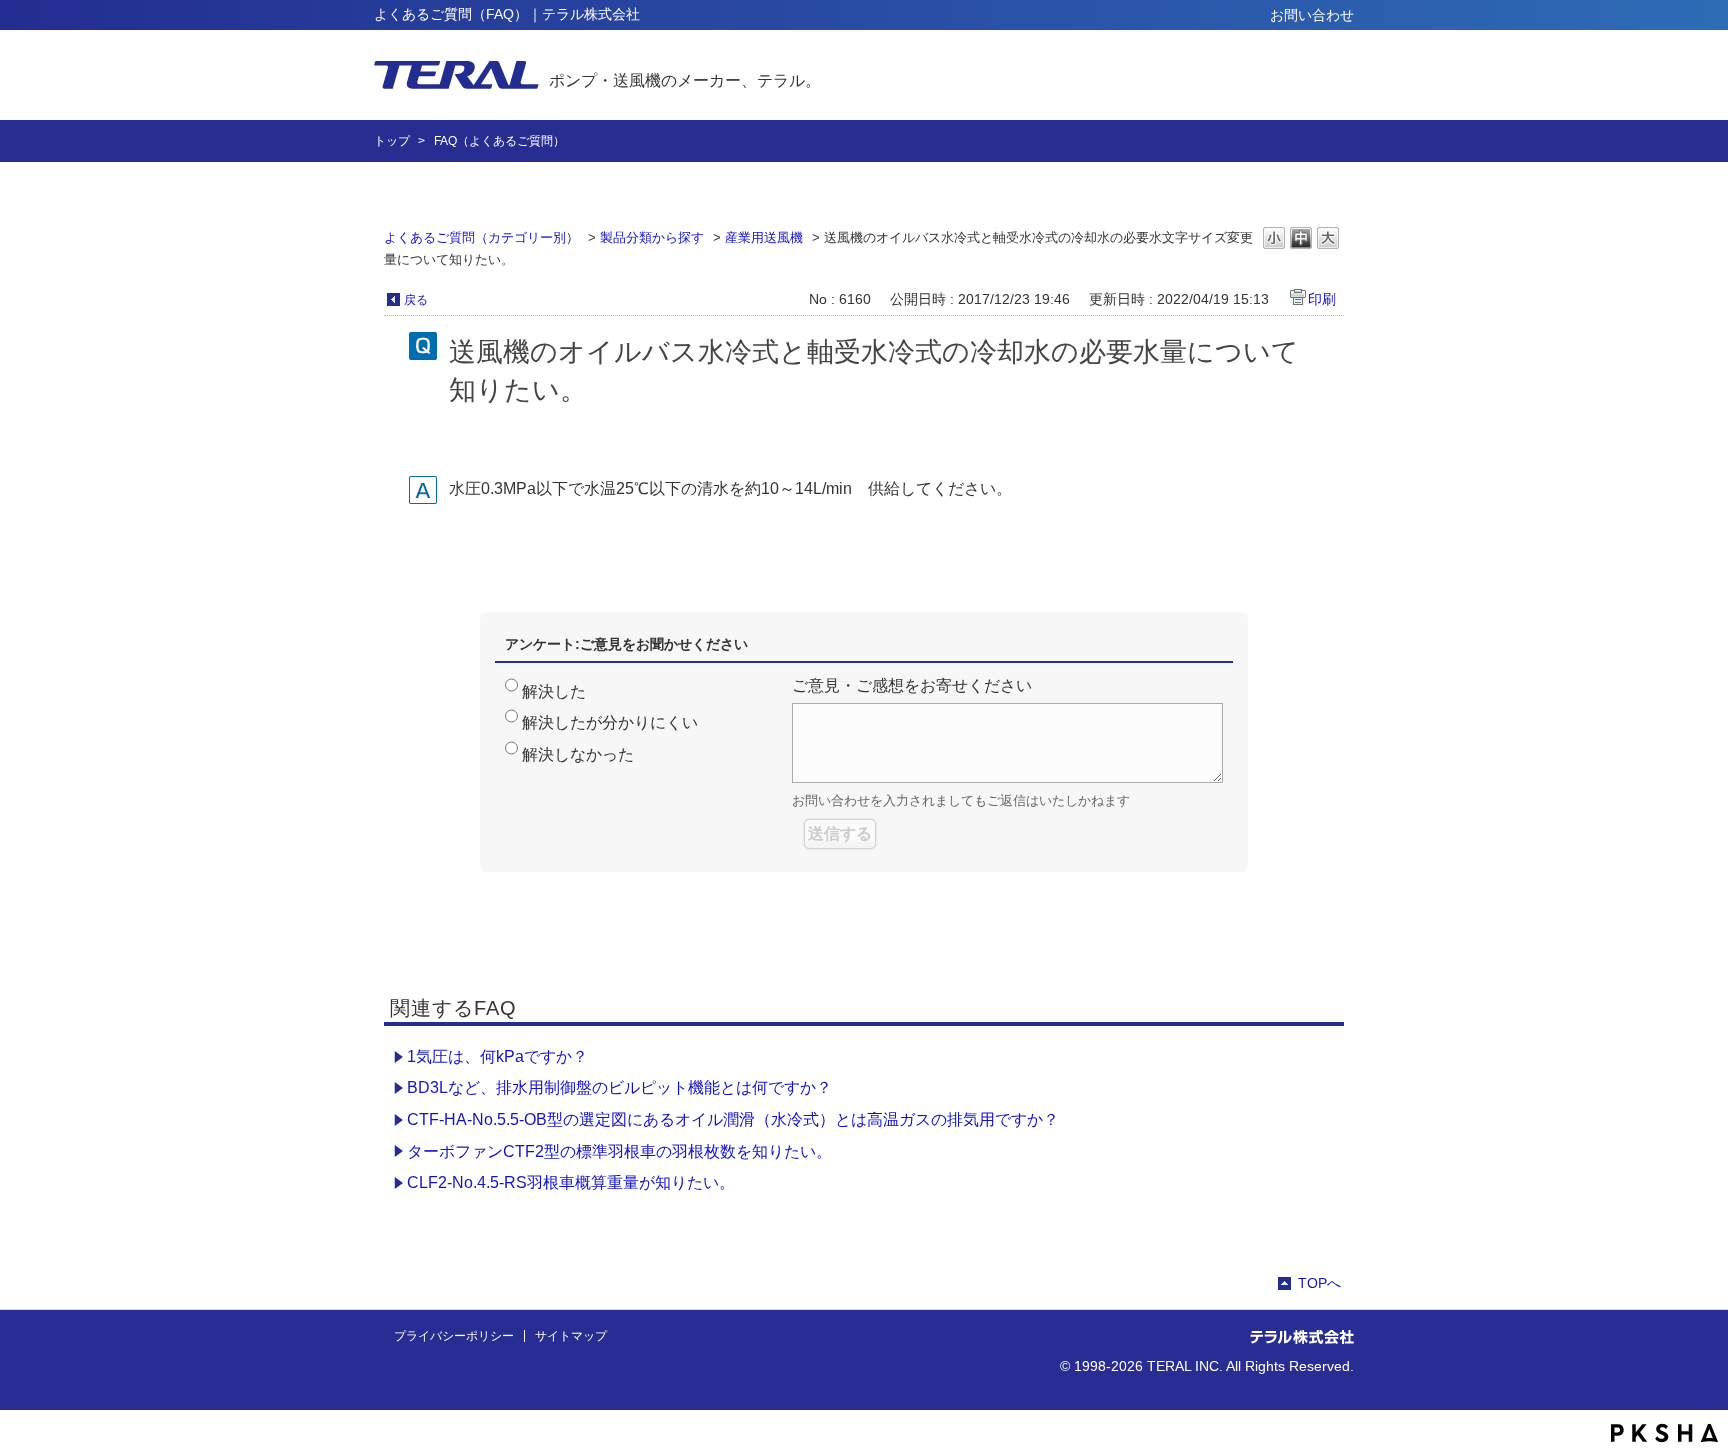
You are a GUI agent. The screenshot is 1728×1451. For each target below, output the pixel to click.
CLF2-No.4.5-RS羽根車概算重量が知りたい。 (571, 1182)
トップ (392, 141)
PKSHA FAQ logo (1664, 1433)
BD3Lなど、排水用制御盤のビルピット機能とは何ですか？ (619, 1087)
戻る (416, 300)
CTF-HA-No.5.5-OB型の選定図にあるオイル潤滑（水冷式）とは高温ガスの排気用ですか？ (733, 1119)
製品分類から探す (652, 237)
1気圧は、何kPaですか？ (497, 1056)
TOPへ (1319, 1283)
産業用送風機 (764, 237)
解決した (554, 691)
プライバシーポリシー (454, 1336)
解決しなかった (578, 754)
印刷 (1322, 299)
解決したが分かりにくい (610, 722)
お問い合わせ (1312, 15)
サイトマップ (571, 1336)
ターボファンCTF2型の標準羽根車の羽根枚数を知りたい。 (619, 1151)
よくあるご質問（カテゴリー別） (481, 237)
